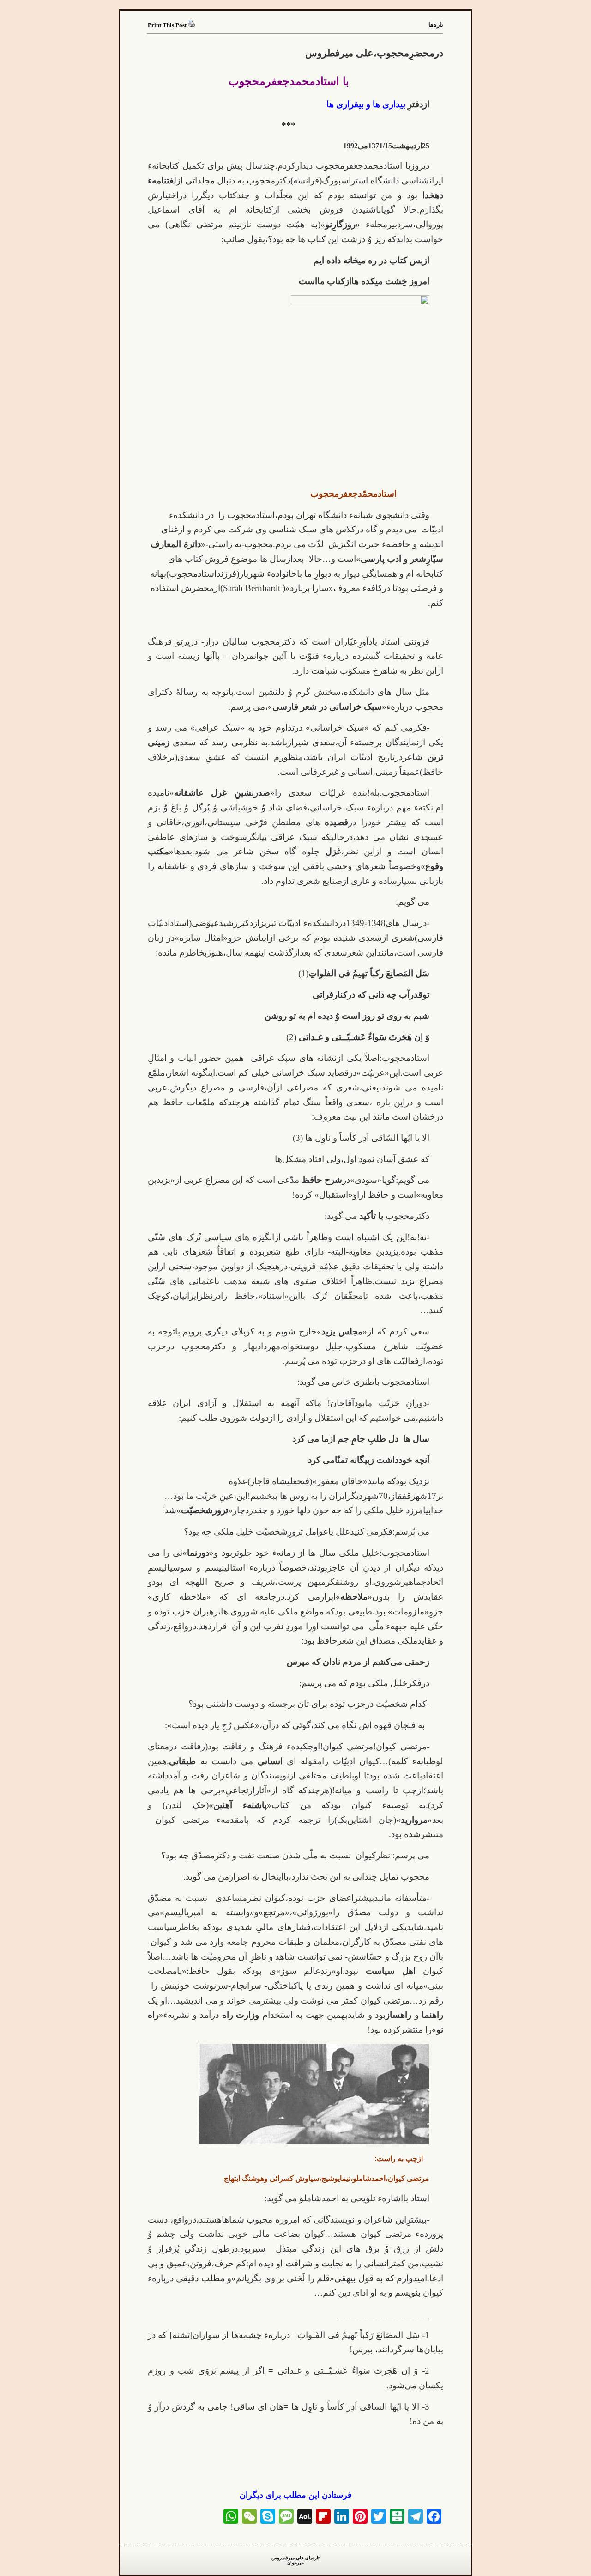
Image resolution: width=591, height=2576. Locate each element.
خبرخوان (295, 2563)
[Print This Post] (192, 25)
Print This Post (167, 25)
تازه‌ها (436, 25)
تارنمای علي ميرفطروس (295, 2558)
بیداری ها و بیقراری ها (366, 104)
